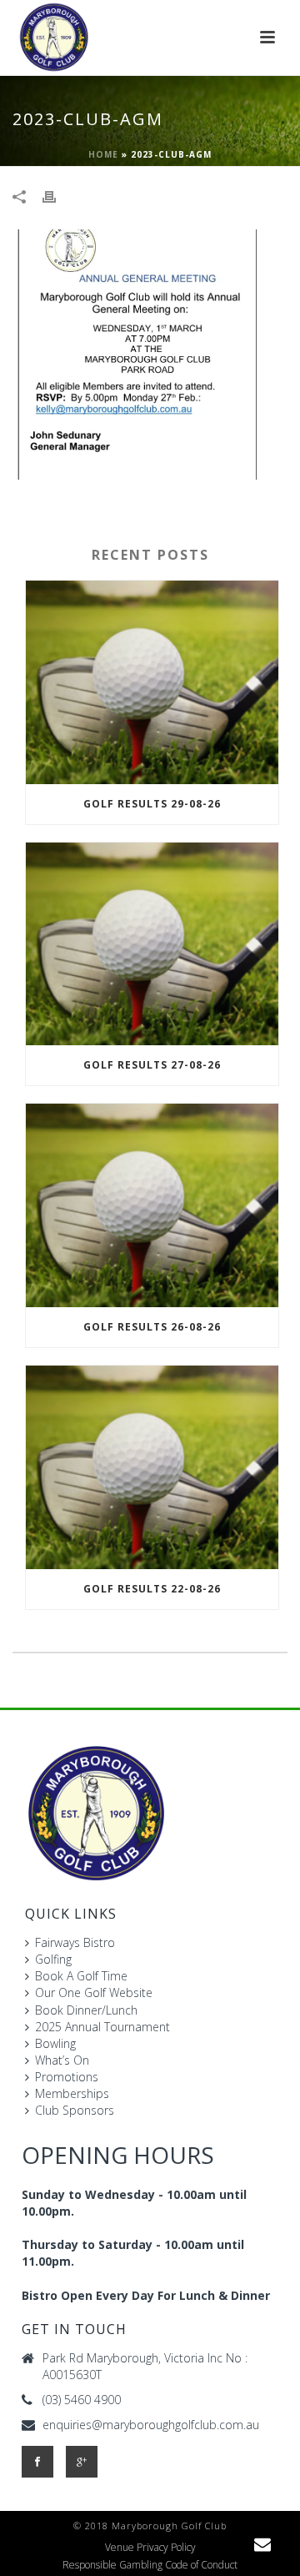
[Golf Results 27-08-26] (152, 944)
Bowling (55, 2043)
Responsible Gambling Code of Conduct (150, 2565)
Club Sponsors (75, 2110)
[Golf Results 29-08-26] (152, 682)
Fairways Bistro (75, 1942)
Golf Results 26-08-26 (152, 1327)
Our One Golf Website (94, 1992)
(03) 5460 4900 (82, 2400)
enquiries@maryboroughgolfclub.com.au (151, 2425)
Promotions (67, 2077)
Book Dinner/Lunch (86, 2010)
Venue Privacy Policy (150, 2548)
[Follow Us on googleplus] (82, 2462)
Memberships (72, 2093)
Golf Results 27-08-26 (152, 1065)
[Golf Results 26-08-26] (152, 1205)
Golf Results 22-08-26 (152, 1589)
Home (103, 154)
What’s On (62, 2060)
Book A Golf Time (81, 1976)
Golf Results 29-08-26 (152, 804)
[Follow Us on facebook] (37, 2462)
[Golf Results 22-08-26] (152, 1467)
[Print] (57, 196)
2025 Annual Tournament (102, 2027)
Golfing (53, 1959)
